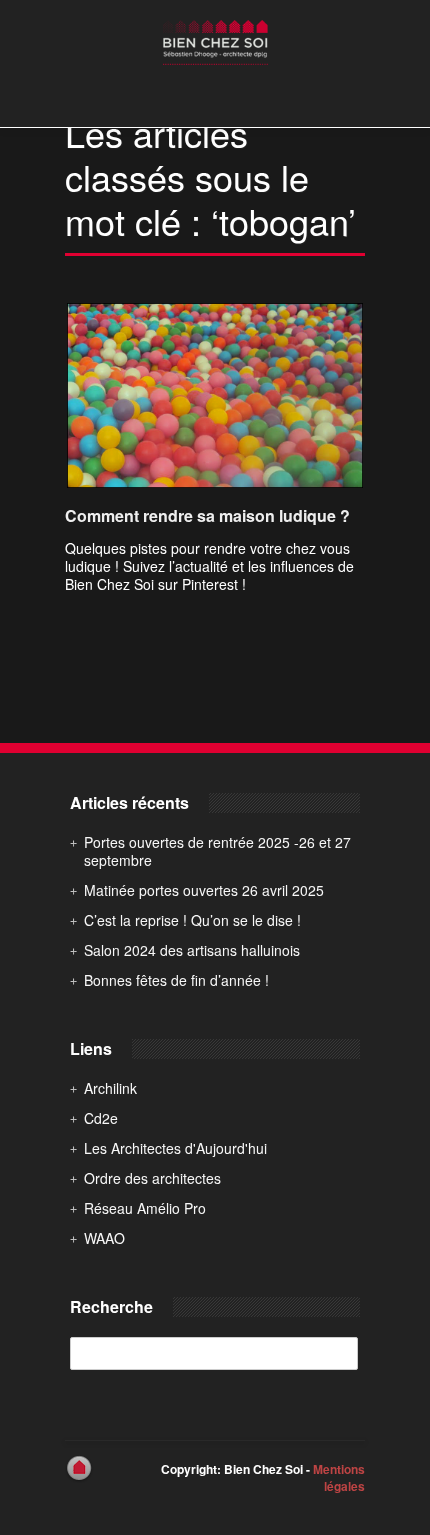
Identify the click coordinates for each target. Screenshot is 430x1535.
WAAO (104, 1238)
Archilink (110, 1088)
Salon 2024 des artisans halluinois (192, 950)
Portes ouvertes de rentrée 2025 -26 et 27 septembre (217, 851)
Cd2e (101, 1118)
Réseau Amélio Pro (145, 1208)
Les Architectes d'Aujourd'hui (175, 1148)
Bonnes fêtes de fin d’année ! (176, 980)
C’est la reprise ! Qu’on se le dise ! (192, 920)
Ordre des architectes (152, 1178)
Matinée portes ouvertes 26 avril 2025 (204, 890)
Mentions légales (339, 1477)
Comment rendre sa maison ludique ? (207, 515)
